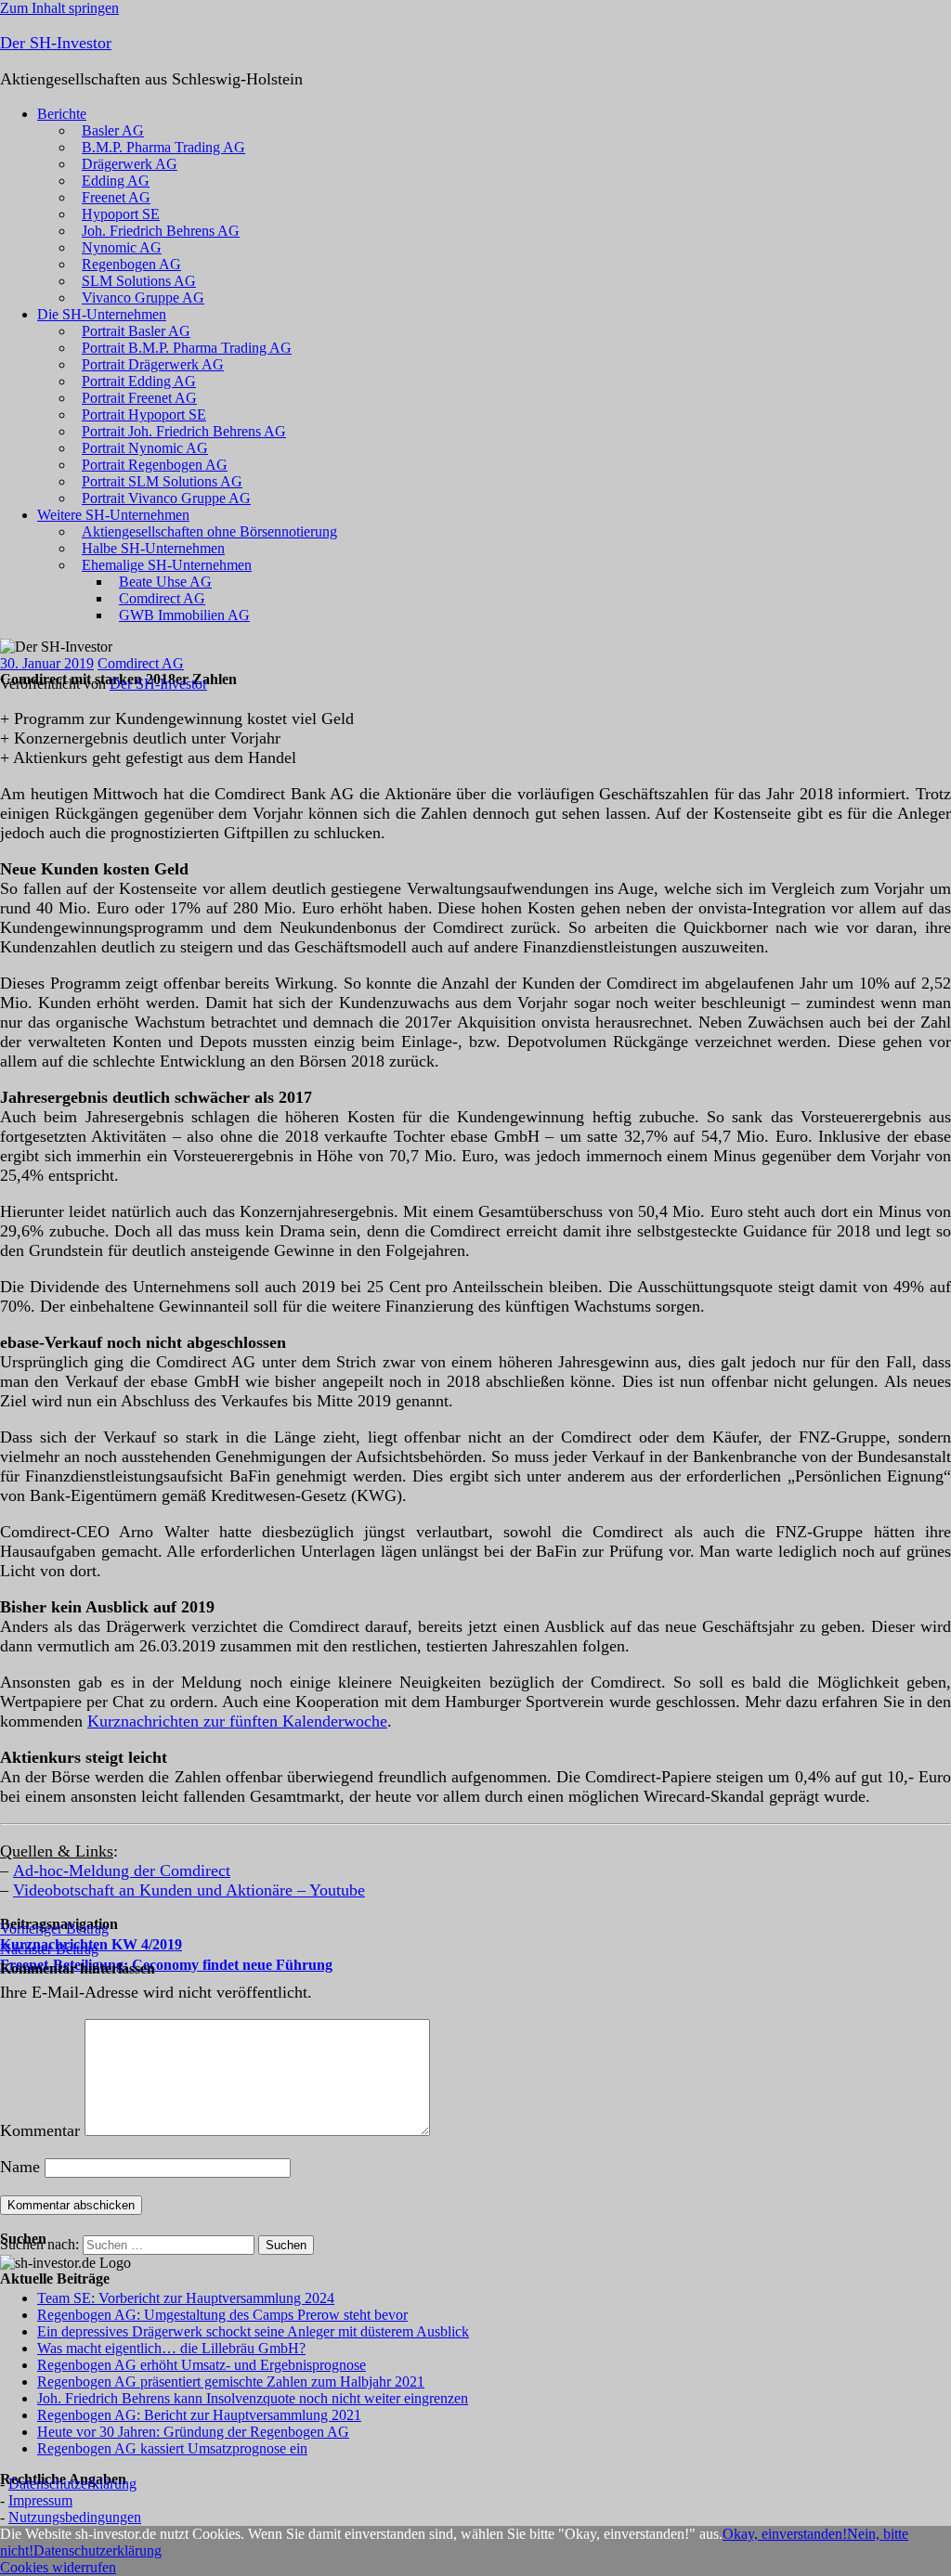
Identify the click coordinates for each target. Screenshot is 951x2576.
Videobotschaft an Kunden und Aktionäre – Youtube (189, 1890)
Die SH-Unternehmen (102, 314)
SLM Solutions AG (139, 281)
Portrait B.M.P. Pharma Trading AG (187, 348)
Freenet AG (116, 197)
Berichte (62, 114)
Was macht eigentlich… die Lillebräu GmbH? (171, 2348)
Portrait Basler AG (136, 331)
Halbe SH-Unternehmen (153, 548)
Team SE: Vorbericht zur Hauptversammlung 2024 (186, 2298)
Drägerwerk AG (130, 164)
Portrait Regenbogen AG (155, 465)
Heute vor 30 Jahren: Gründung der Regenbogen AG (193, 2432)
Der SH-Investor (56, 43)
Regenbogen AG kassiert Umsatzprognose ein (172, 2448)
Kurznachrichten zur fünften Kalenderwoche (237, 1721)
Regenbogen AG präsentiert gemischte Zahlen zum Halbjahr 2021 (231, 2382)
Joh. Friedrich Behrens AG (161, 231)
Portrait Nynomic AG (145, 448)
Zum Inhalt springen (59, 8)
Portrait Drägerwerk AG (153, 364)
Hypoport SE (121, 214)
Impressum (40, 2500)
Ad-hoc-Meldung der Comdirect (122, 1871)
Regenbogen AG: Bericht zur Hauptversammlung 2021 (199, 2415)
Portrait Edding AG (139, 381)
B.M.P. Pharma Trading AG (163, 147)
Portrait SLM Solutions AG (162, 481)
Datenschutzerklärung (72, 2484)
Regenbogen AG (131, 264)
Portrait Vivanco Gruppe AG (166, 498)
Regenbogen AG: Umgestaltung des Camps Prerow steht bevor (222, 2315)
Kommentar (40, 2130)
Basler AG (113, 130)
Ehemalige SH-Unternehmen (167, 565)
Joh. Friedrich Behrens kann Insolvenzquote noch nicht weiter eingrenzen (253, 2398)
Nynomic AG (122, 247)
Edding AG (116, 181)
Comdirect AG (162, 598)
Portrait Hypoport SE (144, 414)
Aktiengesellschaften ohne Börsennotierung (209, 531)
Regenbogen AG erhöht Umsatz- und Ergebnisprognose (202, 2365)
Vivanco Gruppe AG (143, 298)
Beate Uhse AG (165, 582)
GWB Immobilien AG (184, 615)
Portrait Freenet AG (139, 398)
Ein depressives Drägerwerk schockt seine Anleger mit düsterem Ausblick (253, 2331)
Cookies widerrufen (58, 2567)
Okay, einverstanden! (785, 2534)
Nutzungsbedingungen (75, 2517)
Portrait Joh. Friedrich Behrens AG (184, 431)
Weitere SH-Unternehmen (113, 515)
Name (20, 2167)
